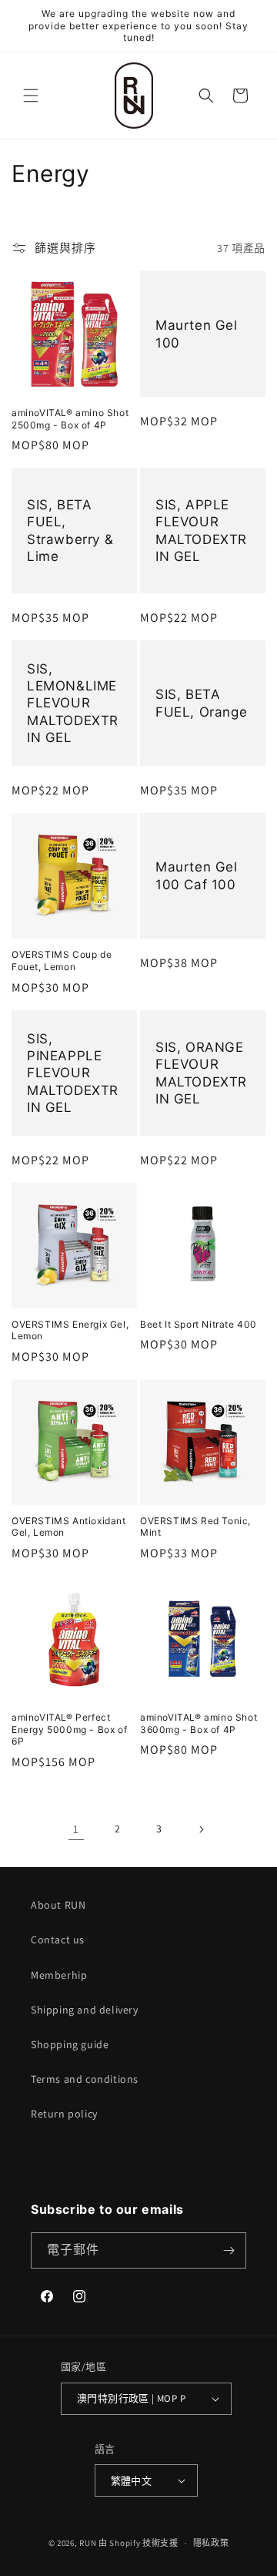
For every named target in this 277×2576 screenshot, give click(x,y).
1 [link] (76, 1829)
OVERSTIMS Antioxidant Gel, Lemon (69, 1527)
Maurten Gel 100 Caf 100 (197, 876)
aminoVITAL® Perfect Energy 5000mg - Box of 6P (69, 1729)
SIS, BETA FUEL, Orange (201, 704)
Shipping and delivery (85, 2010)
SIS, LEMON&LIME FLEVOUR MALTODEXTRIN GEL (73, 704)
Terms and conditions (85, 2079)
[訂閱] (229, 2250)
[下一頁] (201, 1829)
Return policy (64, 2114)
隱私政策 (211, 2543)
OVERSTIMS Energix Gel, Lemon (70, 1330)
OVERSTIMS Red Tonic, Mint (195, 1527)
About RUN (58, 1905)
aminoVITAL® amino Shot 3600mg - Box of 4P (199, 1723)
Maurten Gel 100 (197, 334)
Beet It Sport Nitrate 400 (199, 1324)
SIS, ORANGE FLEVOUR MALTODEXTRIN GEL (201, 1073)
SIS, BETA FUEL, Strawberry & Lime (70, 531)
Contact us (58, 1940)
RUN (88, 2543)
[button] (31, 96)
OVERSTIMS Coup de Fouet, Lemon (62, 961)
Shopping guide (70, 2044)
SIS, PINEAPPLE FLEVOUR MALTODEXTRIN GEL (73, 1073)
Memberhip (59, 1975)
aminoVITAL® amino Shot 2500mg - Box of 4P (70, 419)
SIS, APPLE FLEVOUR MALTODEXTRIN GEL (201, 531)
